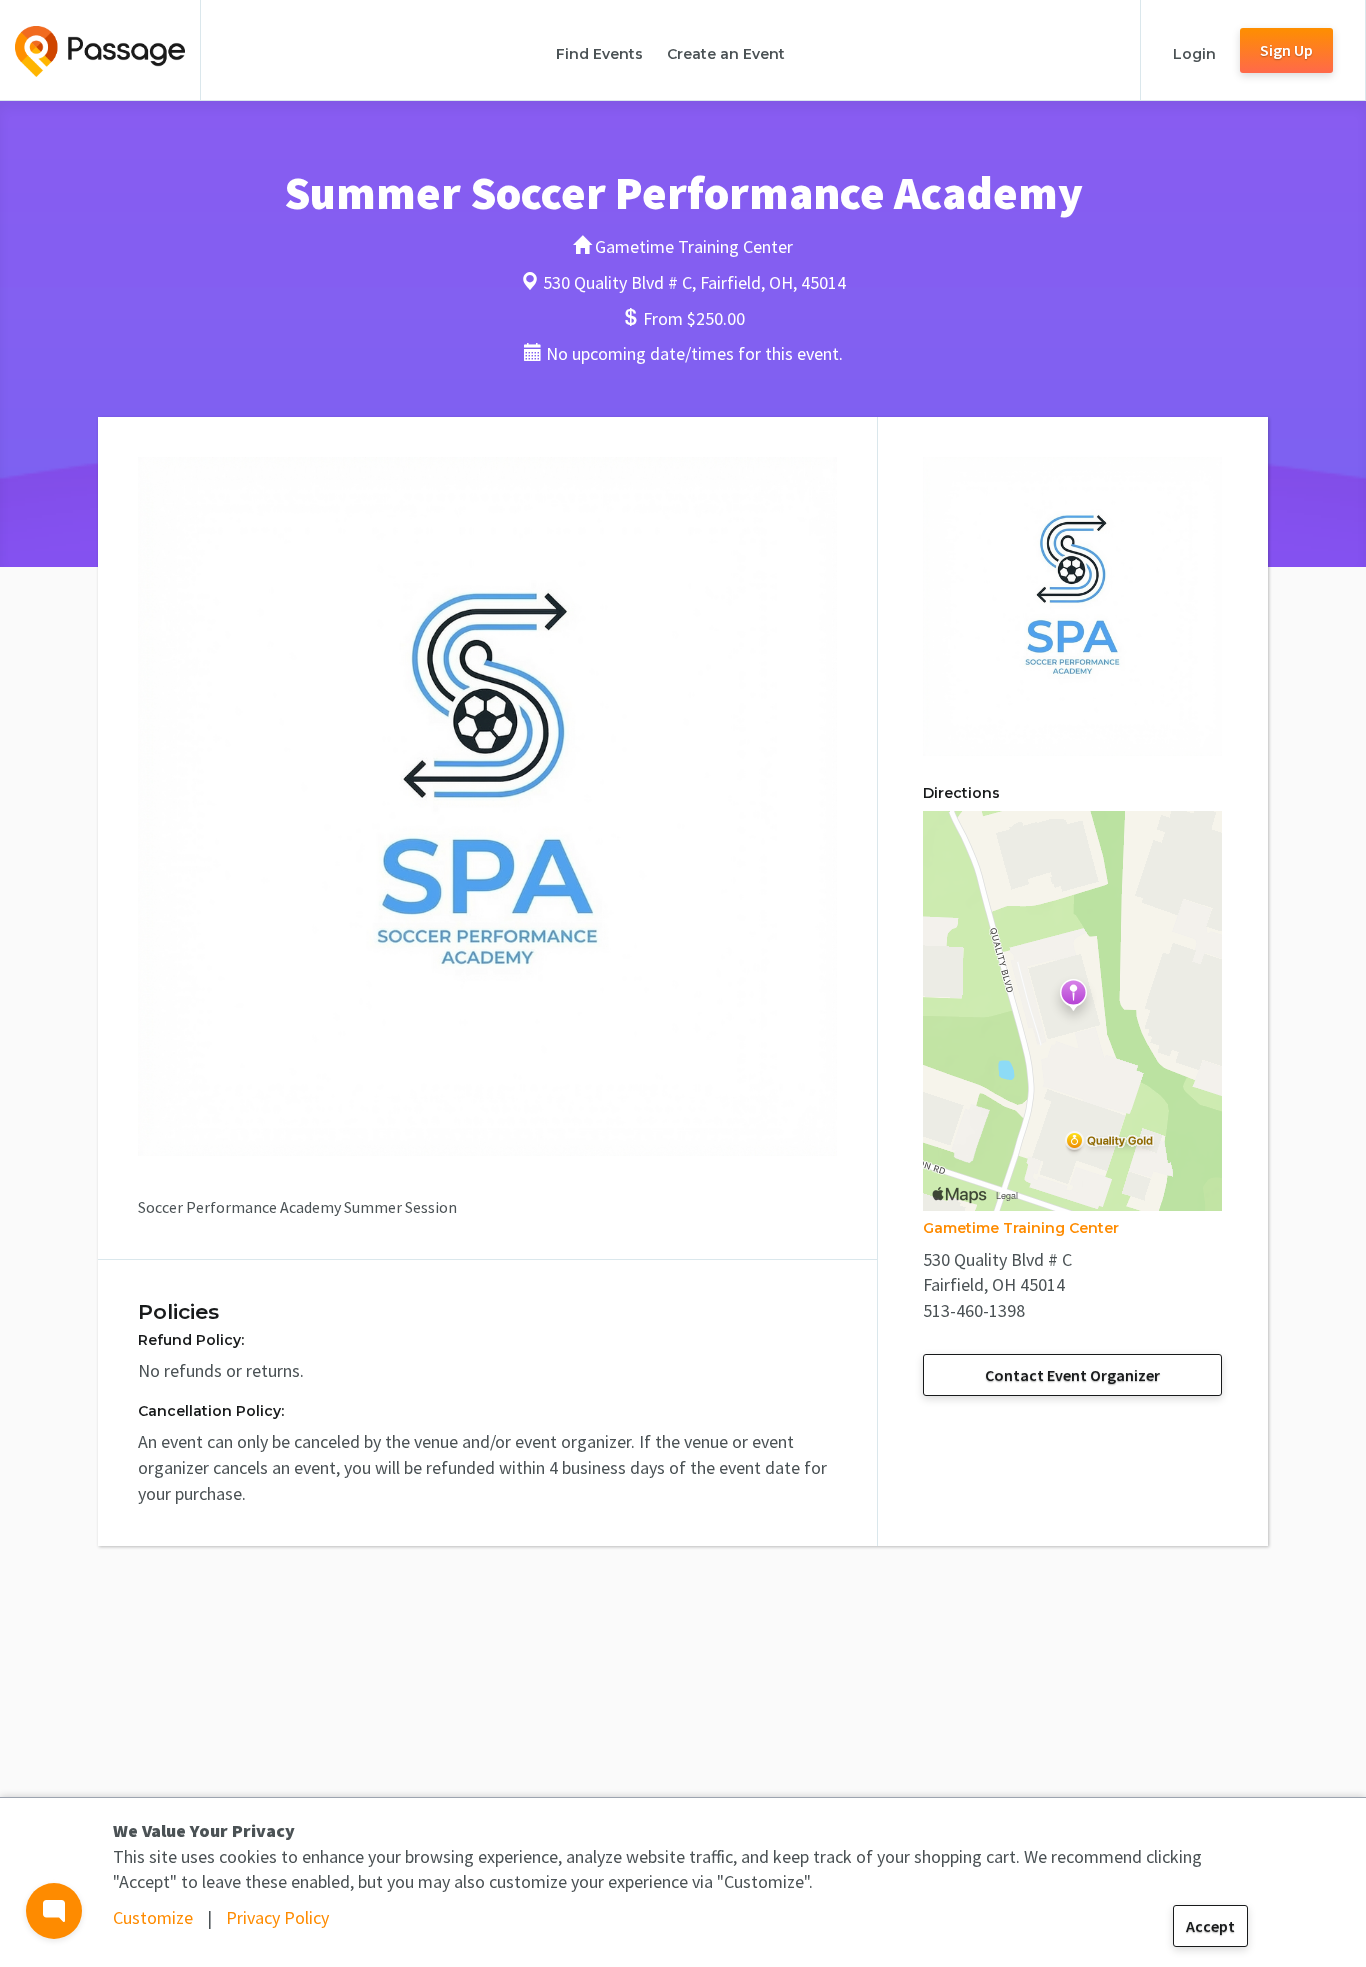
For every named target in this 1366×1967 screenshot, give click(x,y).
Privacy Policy (277, 1917)
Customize (153, 1917)
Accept (1210, 1926)
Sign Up (1286, 50)
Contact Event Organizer (1072, 1375)
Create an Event (726, 54)
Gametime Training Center (1021, 1228)
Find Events (599, 54)
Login (1194, 54)
